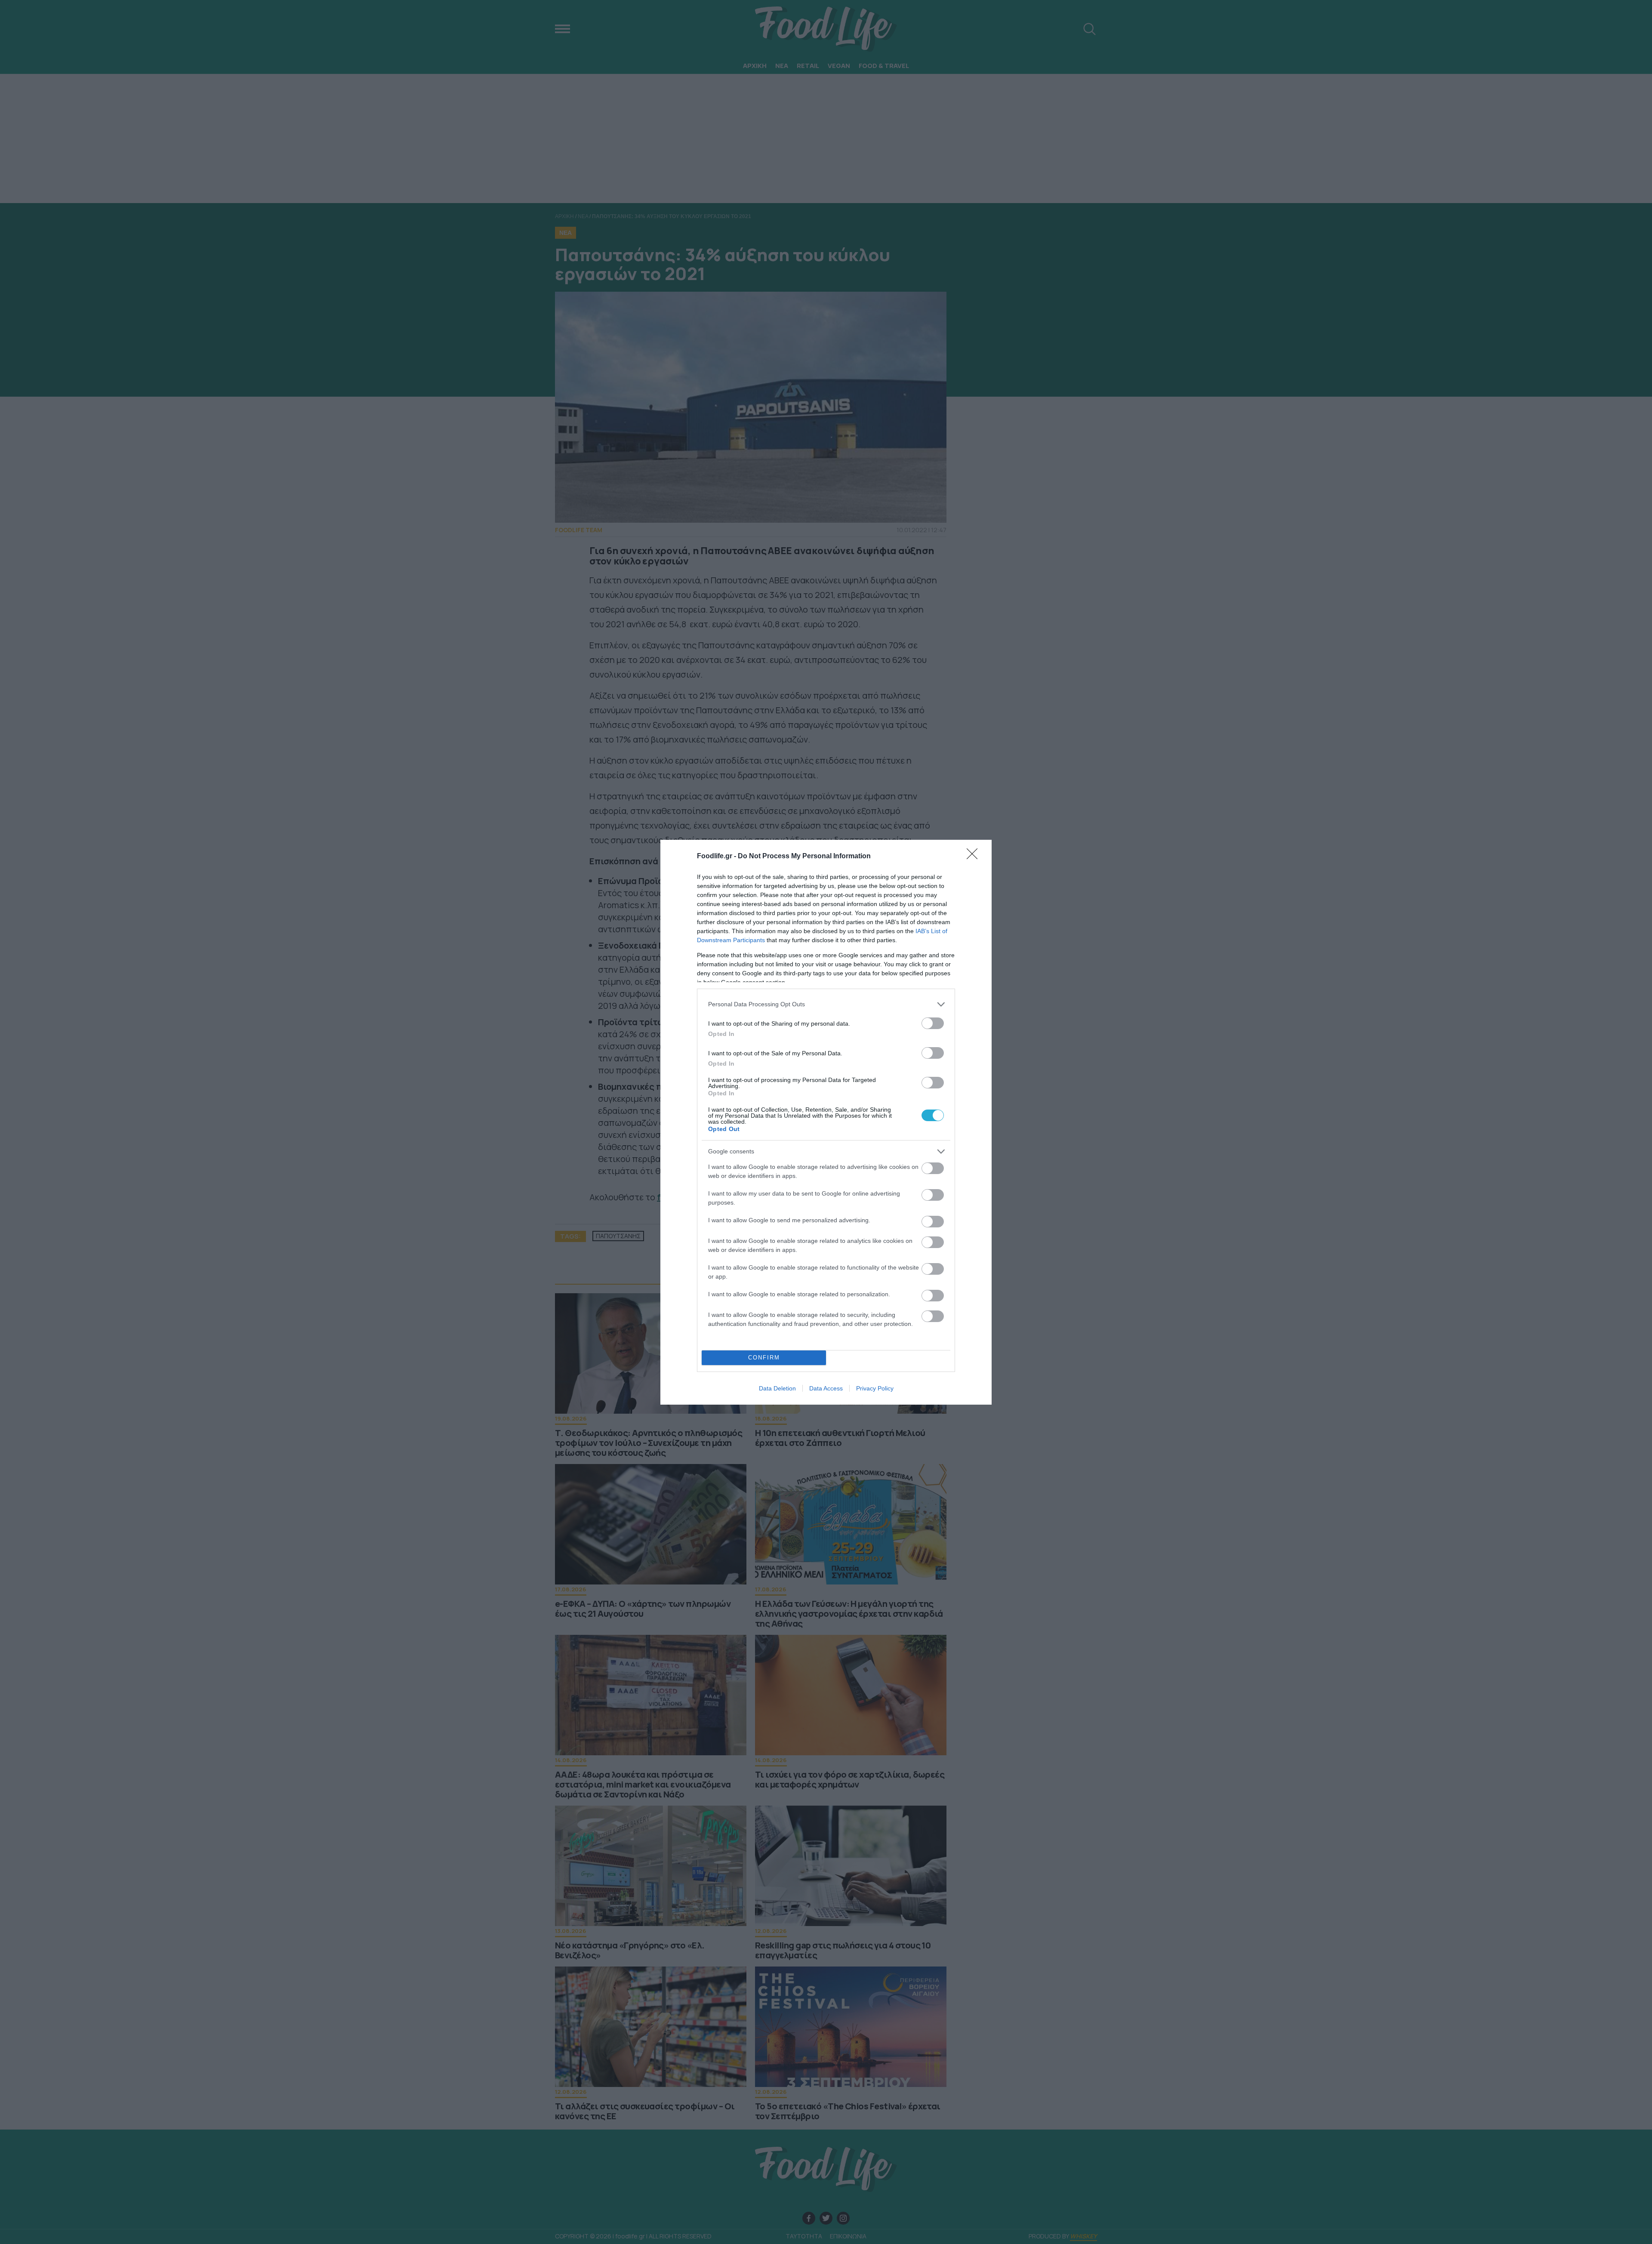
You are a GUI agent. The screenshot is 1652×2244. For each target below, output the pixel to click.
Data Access (826, 1388)
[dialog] (826, 1122)
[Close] (975, 857)
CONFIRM (764, 1358)
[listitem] (826, 1004)
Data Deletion (777, 1388)
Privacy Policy (875, 1388)
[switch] (933, 1023)
